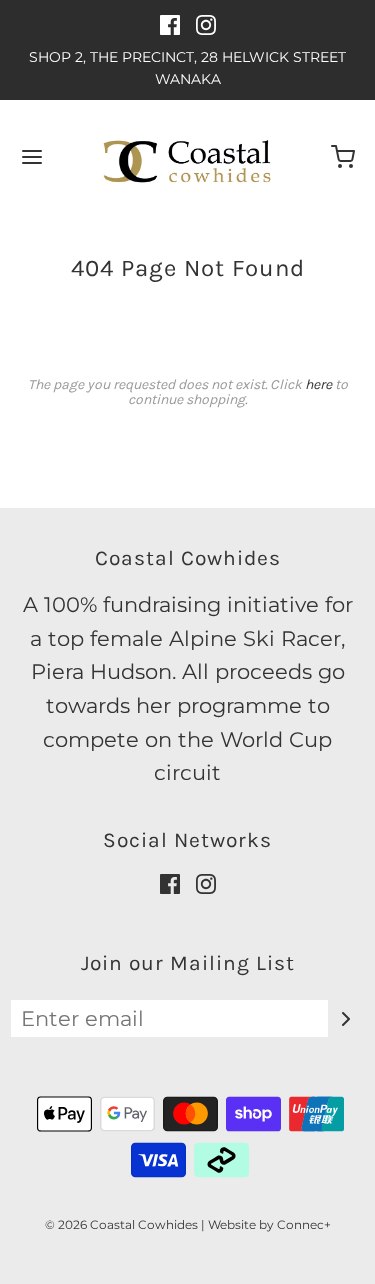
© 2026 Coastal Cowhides (121, 1224)
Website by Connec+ (269, 1224)
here (318, 384)
